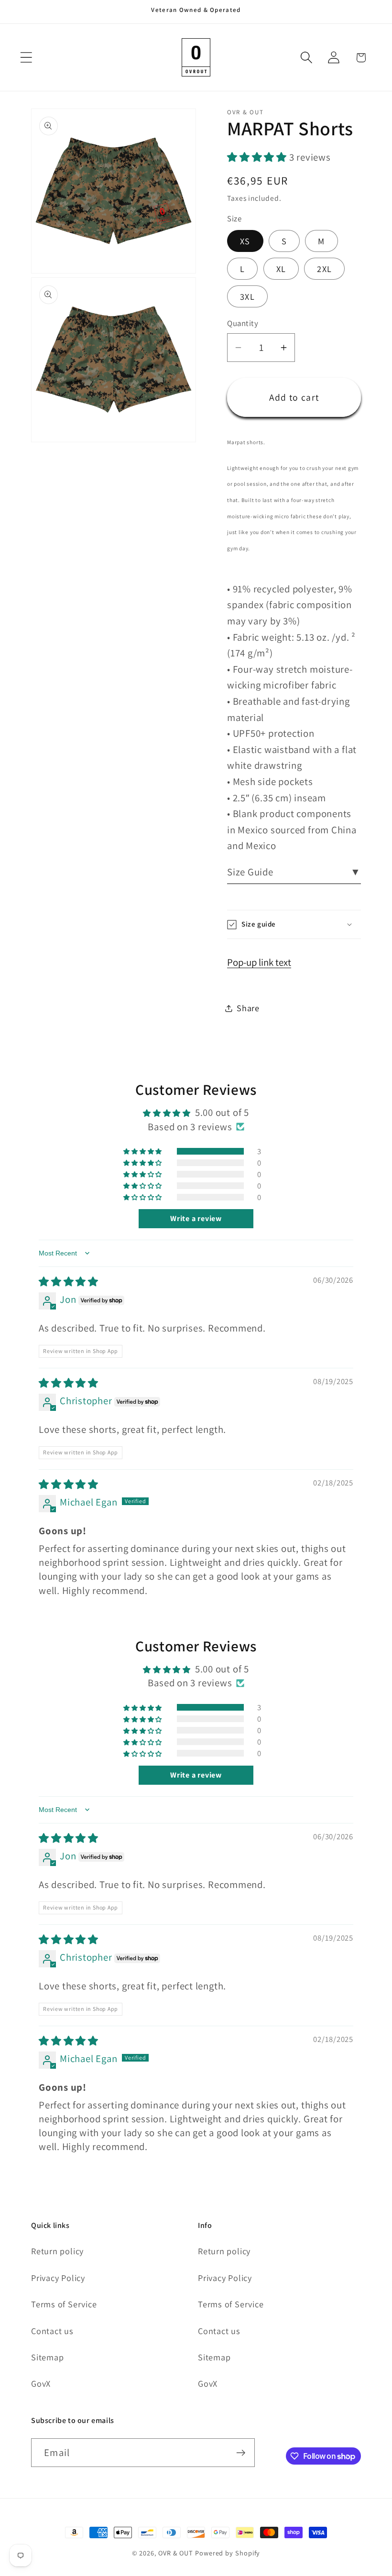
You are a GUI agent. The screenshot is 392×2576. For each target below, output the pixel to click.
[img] (69, 1282)
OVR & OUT (176, 2553)
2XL (324, 269)
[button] (26, 58)
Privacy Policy (58, 2278)
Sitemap (47, 2357)
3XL (247, 296)
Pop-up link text (259, 962)
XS (245, 241)
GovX (41, 2383)
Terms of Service (64, 2304)
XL (281, 269)
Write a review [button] (196, 1218)
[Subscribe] (241, 2453)
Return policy (57, 2251)
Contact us (52, 2331)
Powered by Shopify (228, 2553)
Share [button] (248, 1008)
